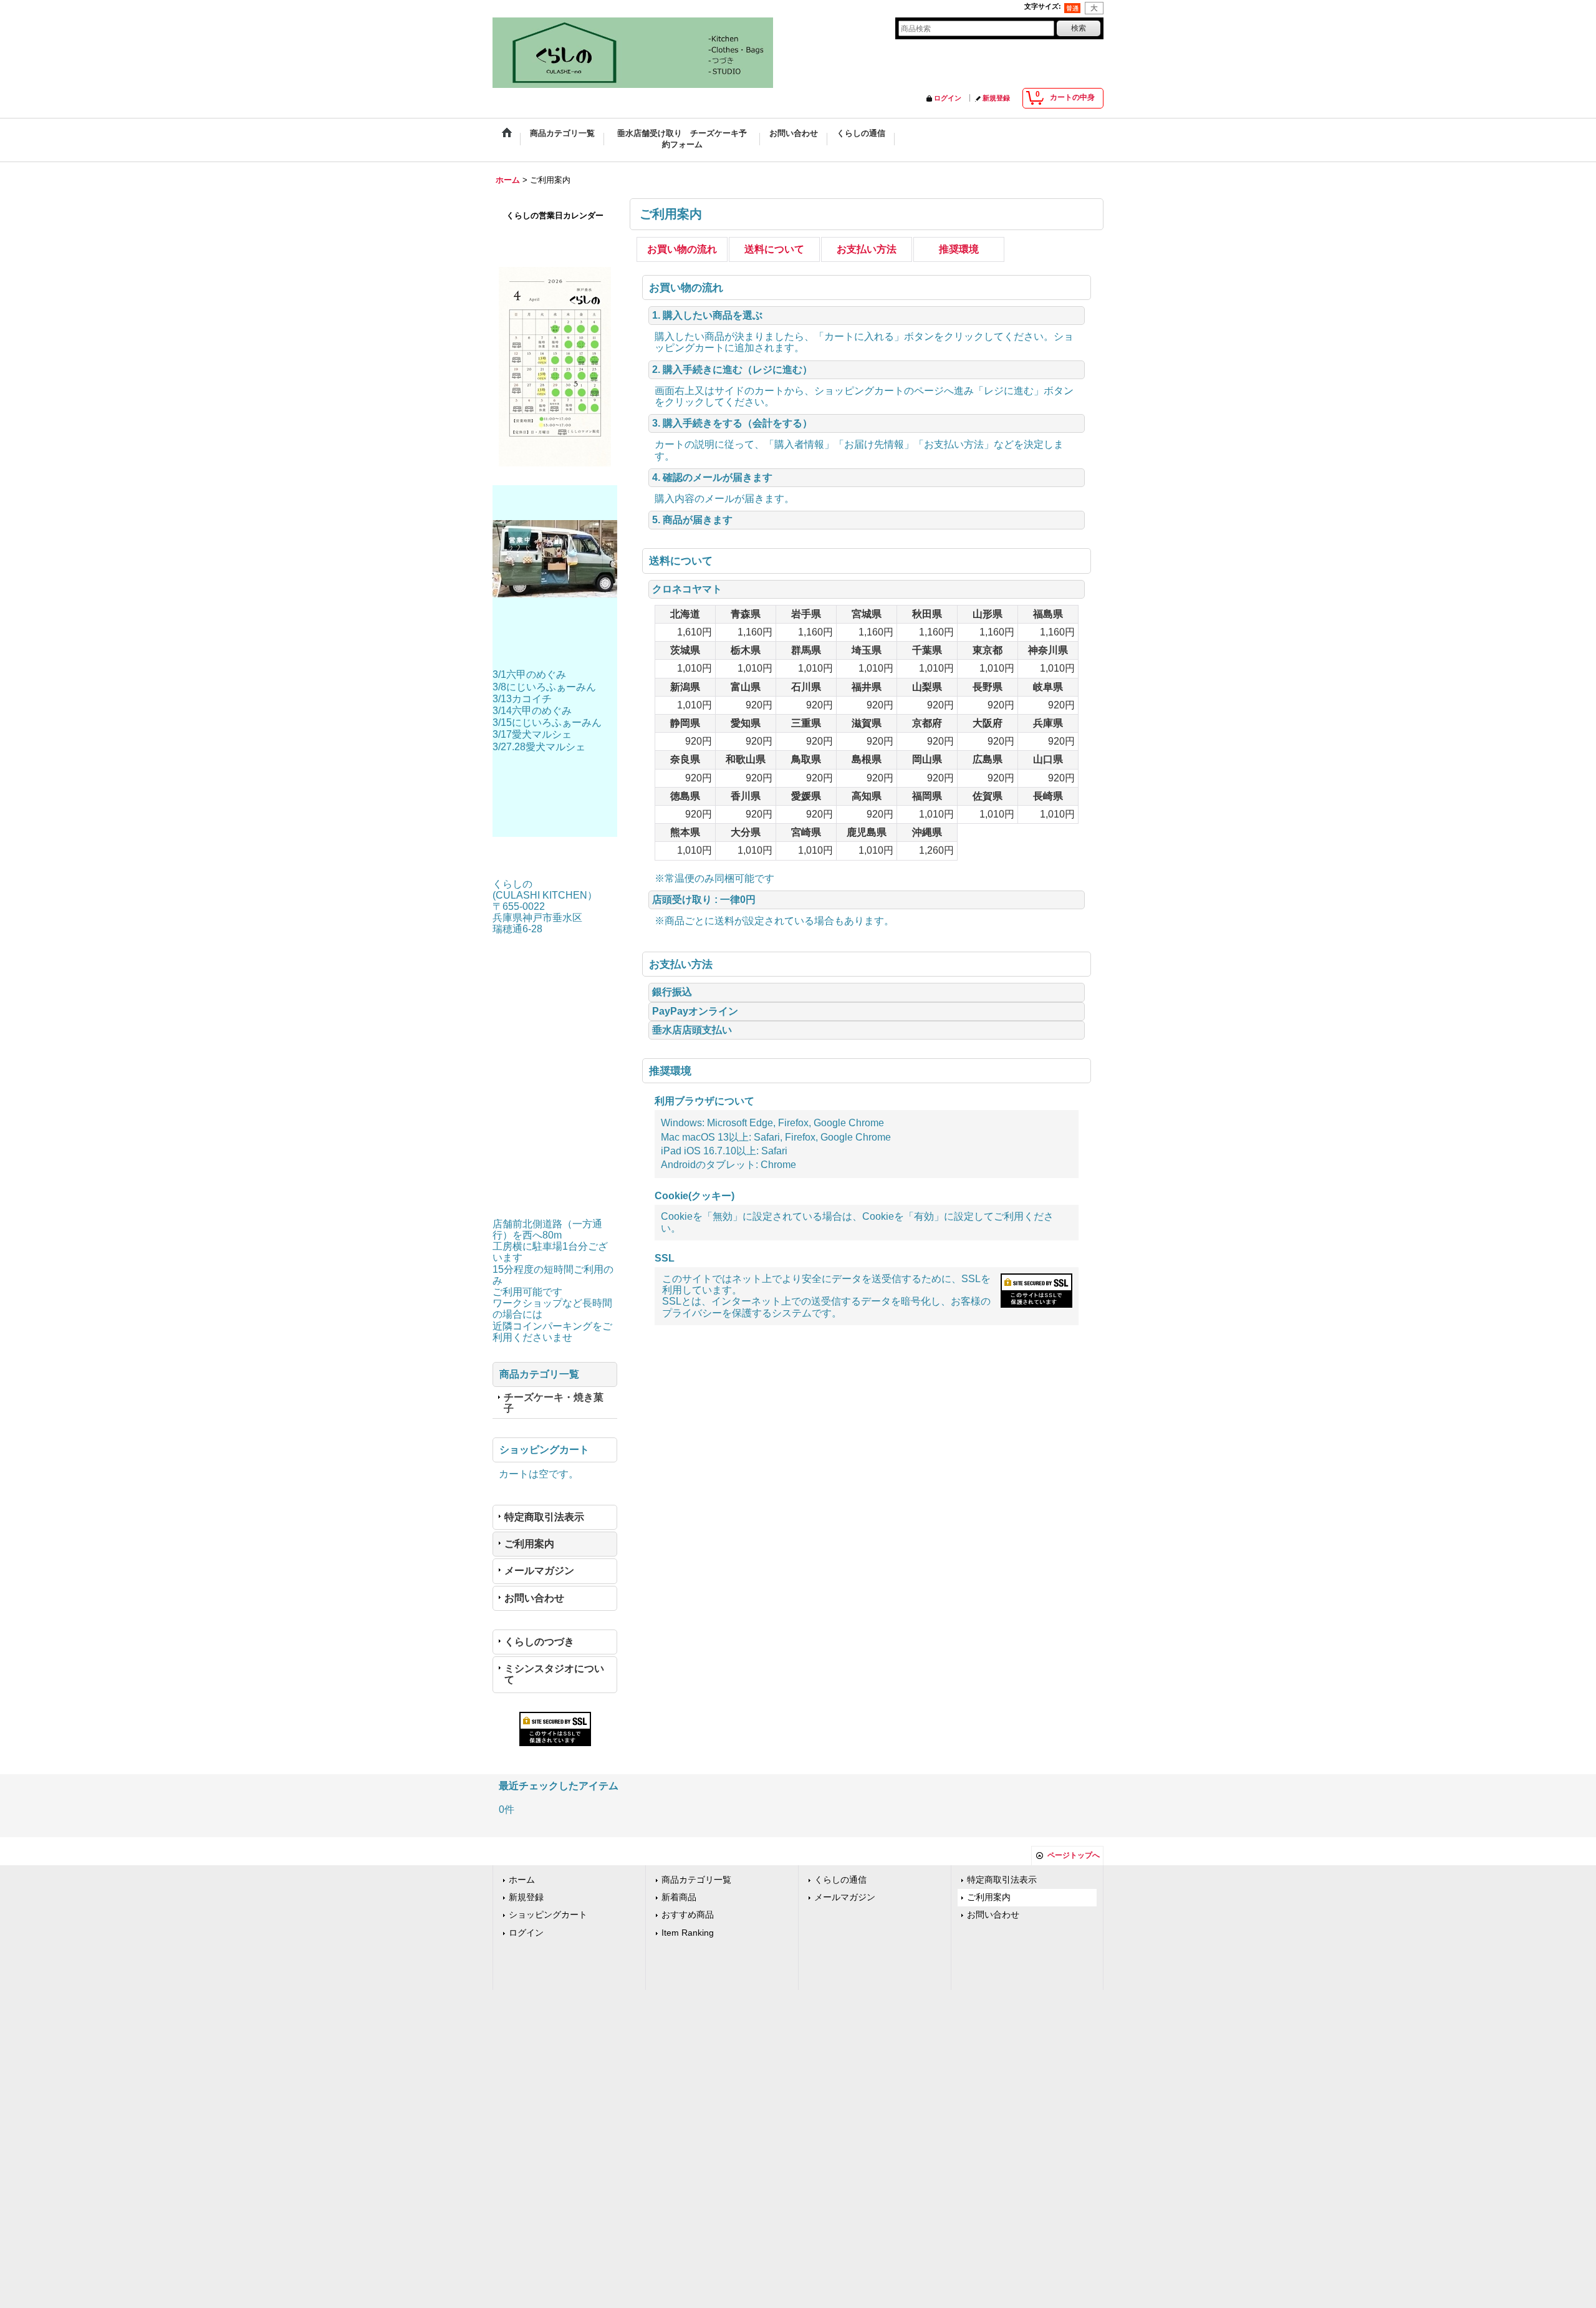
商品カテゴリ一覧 (696, 1880)
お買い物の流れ (682, 249)
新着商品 (679, 1897)
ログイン (948, 98)
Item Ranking (688, 1933)
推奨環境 (959, 249)
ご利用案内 (529, 1544)
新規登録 (996, 98)
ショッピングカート (548, 1915)
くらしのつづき (539, 1642)
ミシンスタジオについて (554, 1674)
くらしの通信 (840, 1880)
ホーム (522, 1880)
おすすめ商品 (688, 1915)
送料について (774, 249)
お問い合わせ (534, 1598)
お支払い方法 (867, 249)
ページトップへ (1074, 1855)
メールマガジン (539, 1571)
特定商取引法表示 (544, 1517)
